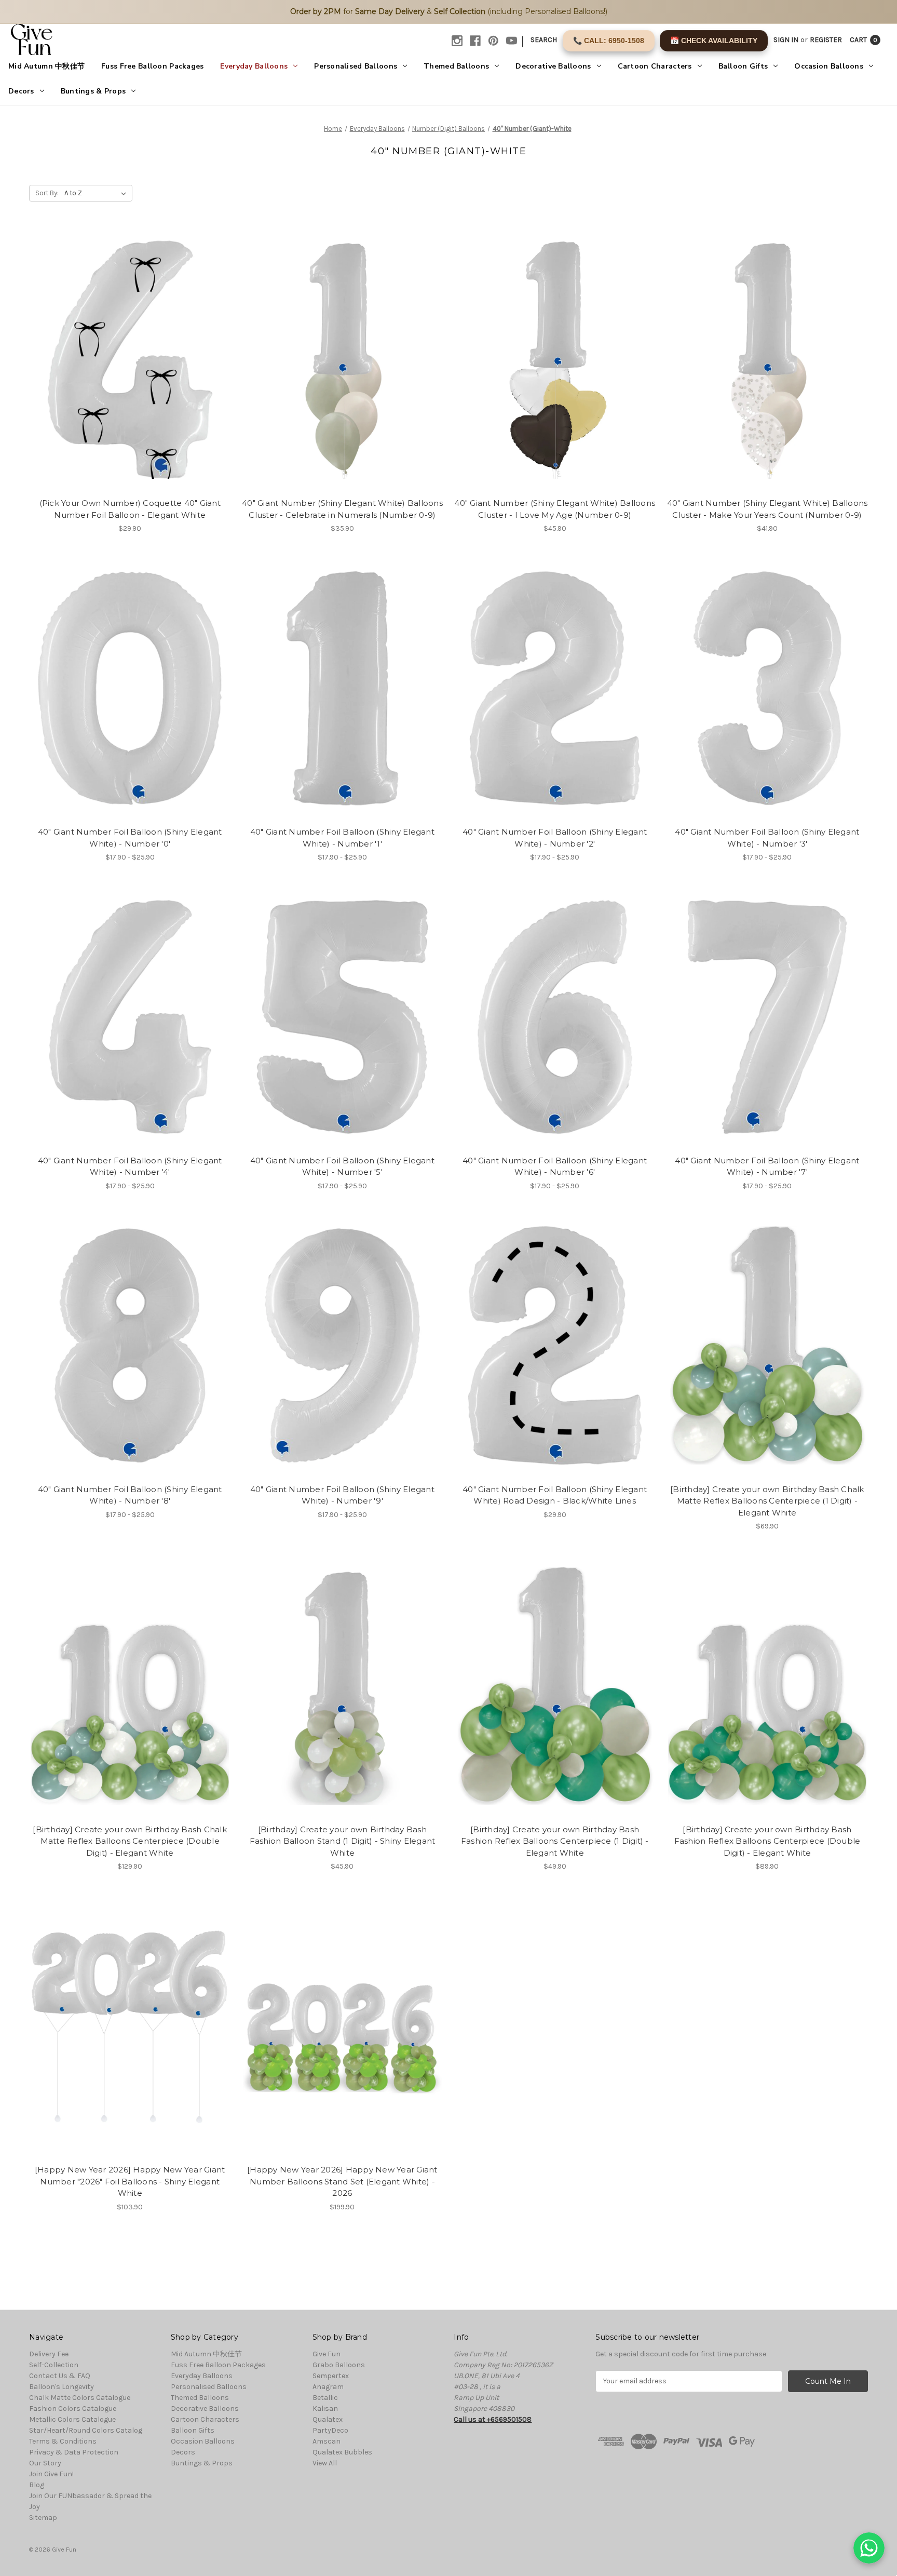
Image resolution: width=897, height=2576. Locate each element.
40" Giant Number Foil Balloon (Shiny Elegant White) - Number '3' (767, 838)
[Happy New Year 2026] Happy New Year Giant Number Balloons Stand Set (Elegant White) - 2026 (342, 2181)
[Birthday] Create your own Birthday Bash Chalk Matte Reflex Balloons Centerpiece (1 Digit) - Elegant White (767, 1501)
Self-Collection (54, 2365)
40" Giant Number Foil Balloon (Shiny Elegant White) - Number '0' (130, 838)
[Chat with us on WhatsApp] (869, 2548)
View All (325, 2463)
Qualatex (328, 2419)
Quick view (130, 359)
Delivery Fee (49, 2354)
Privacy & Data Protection (74, 2452)
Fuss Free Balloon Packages (152, 66)
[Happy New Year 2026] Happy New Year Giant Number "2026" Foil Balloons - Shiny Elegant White (130, 2181)
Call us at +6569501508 (493, 2419)
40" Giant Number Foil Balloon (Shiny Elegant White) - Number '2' (555, 838)
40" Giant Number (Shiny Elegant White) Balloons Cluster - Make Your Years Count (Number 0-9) (767, 509)
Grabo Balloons (339, 2365)
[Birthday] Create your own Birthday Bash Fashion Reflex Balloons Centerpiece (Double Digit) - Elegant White (767, 1841)
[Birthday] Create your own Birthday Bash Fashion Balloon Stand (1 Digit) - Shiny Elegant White (343, 1841)
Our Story (45, 2463)
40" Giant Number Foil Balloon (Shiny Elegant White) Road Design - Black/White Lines (555, 1495)
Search (544, 40)
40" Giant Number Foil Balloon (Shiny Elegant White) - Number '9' (342, 1495)
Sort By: (47, 193)
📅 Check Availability (714, 41)
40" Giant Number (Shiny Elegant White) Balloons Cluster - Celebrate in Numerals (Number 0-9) (342, 509)
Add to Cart (342, 2035)
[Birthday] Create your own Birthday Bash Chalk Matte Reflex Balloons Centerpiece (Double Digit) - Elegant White (130, 1841)
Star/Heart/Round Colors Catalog (86, 2430)
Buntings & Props (93, 91)
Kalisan (325, 2409)
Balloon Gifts (743, 66)
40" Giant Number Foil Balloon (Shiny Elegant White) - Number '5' (342, 1166)
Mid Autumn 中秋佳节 (46, 66)
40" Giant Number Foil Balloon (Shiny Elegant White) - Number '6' (555, 1166)
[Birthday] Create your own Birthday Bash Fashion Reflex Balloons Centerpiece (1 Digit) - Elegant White (555, 1841)
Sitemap (43, 2518)
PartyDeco (330, 2430)
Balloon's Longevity (62, 2387)
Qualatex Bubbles (342, 2452)
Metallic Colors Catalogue (72, 2419)
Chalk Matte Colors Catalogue (80, 2398)
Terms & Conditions (63, 2441)
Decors (21, 91)
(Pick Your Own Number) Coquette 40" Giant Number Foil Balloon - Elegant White (130, 509)
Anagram (328, 2387)
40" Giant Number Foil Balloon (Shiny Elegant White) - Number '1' (342, 838)
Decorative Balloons (553, 66)
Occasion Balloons (829, 66)
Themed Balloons (456, 66)
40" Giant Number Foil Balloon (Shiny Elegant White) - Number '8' (130, 1495)
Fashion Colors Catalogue (73, 2409)
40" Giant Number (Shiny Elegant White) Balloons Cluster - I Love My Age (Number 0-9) (555, 509)
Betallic (325, 2398)
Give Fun (327, 2354)
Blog (37, 2485)
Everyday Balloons (254, 66)
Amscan (327, 2441)
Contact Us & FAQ (60, 2376)
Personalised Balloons (356, 66)
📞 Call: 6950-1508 (609, 41)
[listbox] (97, 193)
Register (826, 40)
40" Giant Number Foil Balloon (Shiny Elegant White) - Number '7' (767, 1166)
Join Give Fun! (51, 2474)
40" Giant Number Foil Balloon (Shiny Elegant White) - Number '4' (130, 1166)
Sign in (786, 40)
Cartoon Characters (655, 66)
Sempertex (331, 2376)
